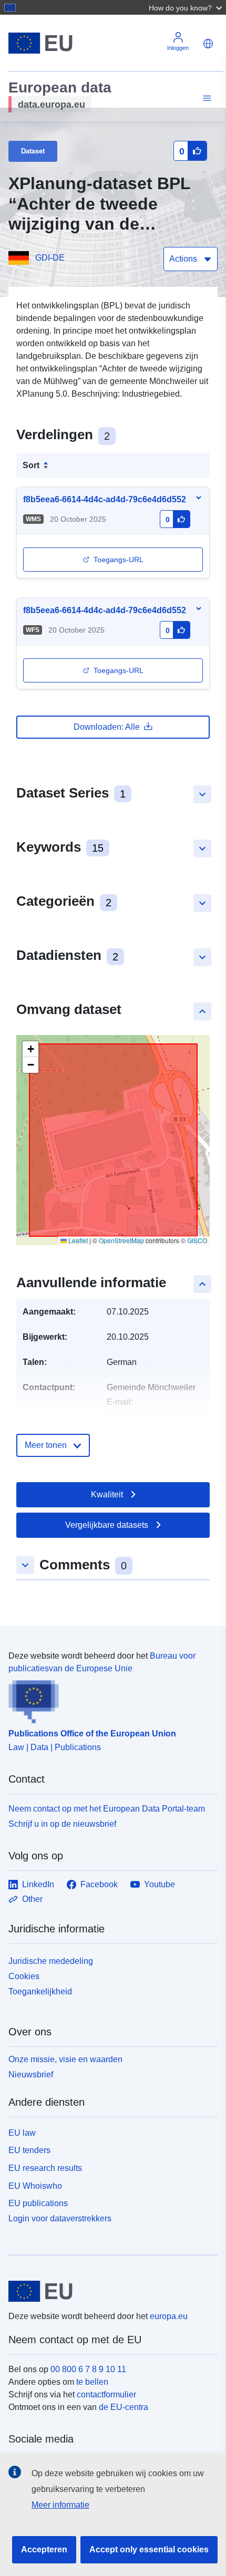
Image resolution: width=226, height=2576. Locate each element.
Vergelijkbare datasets (107, 1525)
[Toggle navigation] (206, 99)
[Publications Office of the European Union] (109, 1699)
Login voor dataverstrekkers (60, 2218)
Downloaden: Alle (107, 727)
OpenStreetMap (121, 1240)
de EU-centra (124, 2407)
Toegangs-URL (119, 560)
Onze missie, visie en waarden (65, 2059)
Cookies (24, 1976)
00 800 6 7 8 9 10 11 (88, 2369)
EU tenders (29, 2150)
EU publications (38, 2203)
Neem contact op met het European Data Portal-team (107, 1809)
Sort (31, 465)
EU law (22, 2133)
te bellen (92, 2382)
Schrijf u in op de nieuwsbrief (62, 1824)
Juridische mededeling (51, 1961)
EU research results (45, 2168)
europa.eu (169, 2316)
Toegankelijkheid (40, 1992)
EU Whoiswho (35, 2186)
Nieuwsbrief (31, 2075)
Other (32, 1899)
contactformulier (106, 2394)
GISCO (197, 1240)
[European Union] (109, 2291)
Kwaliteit (107, 1494)
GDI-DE (50, 258)
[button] (187, 7)
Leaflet (77, 1240)
